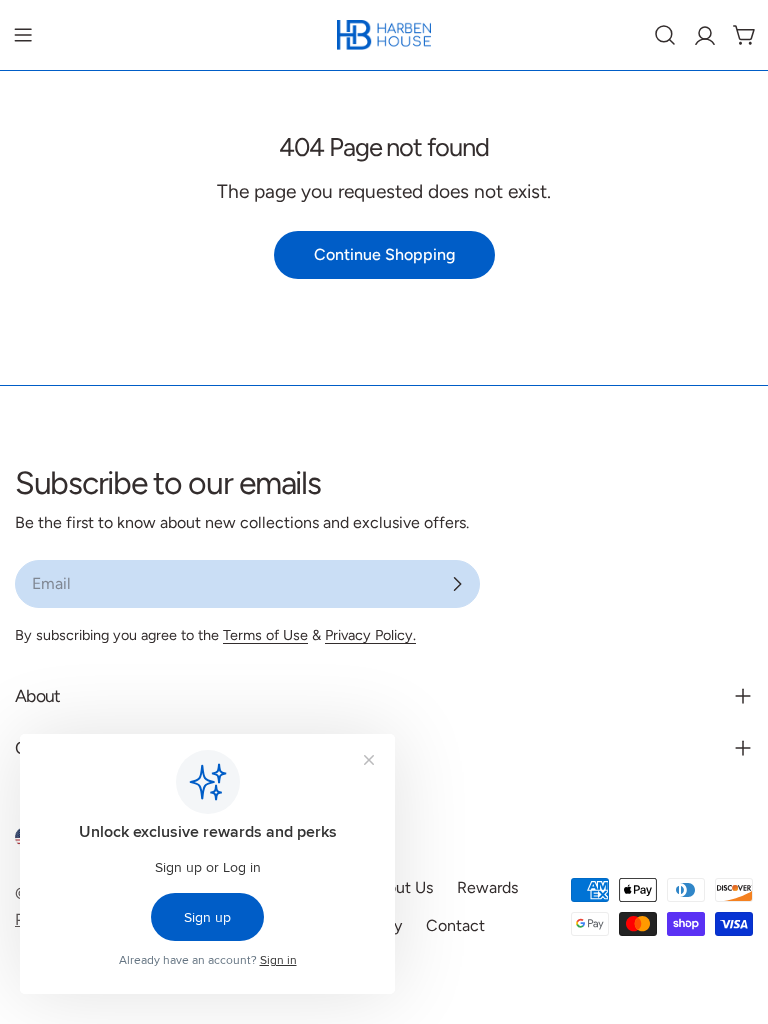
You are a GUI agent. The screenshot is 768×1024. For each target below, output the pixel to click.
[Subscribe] (457, 584)
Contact (455, 925)
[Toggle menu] (23, 35)
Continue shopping (384, 254)
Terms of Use (265, 635)
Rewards (487, 887)
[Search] (665, 35)
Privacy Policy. (370, 635)
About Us (400, 887)
